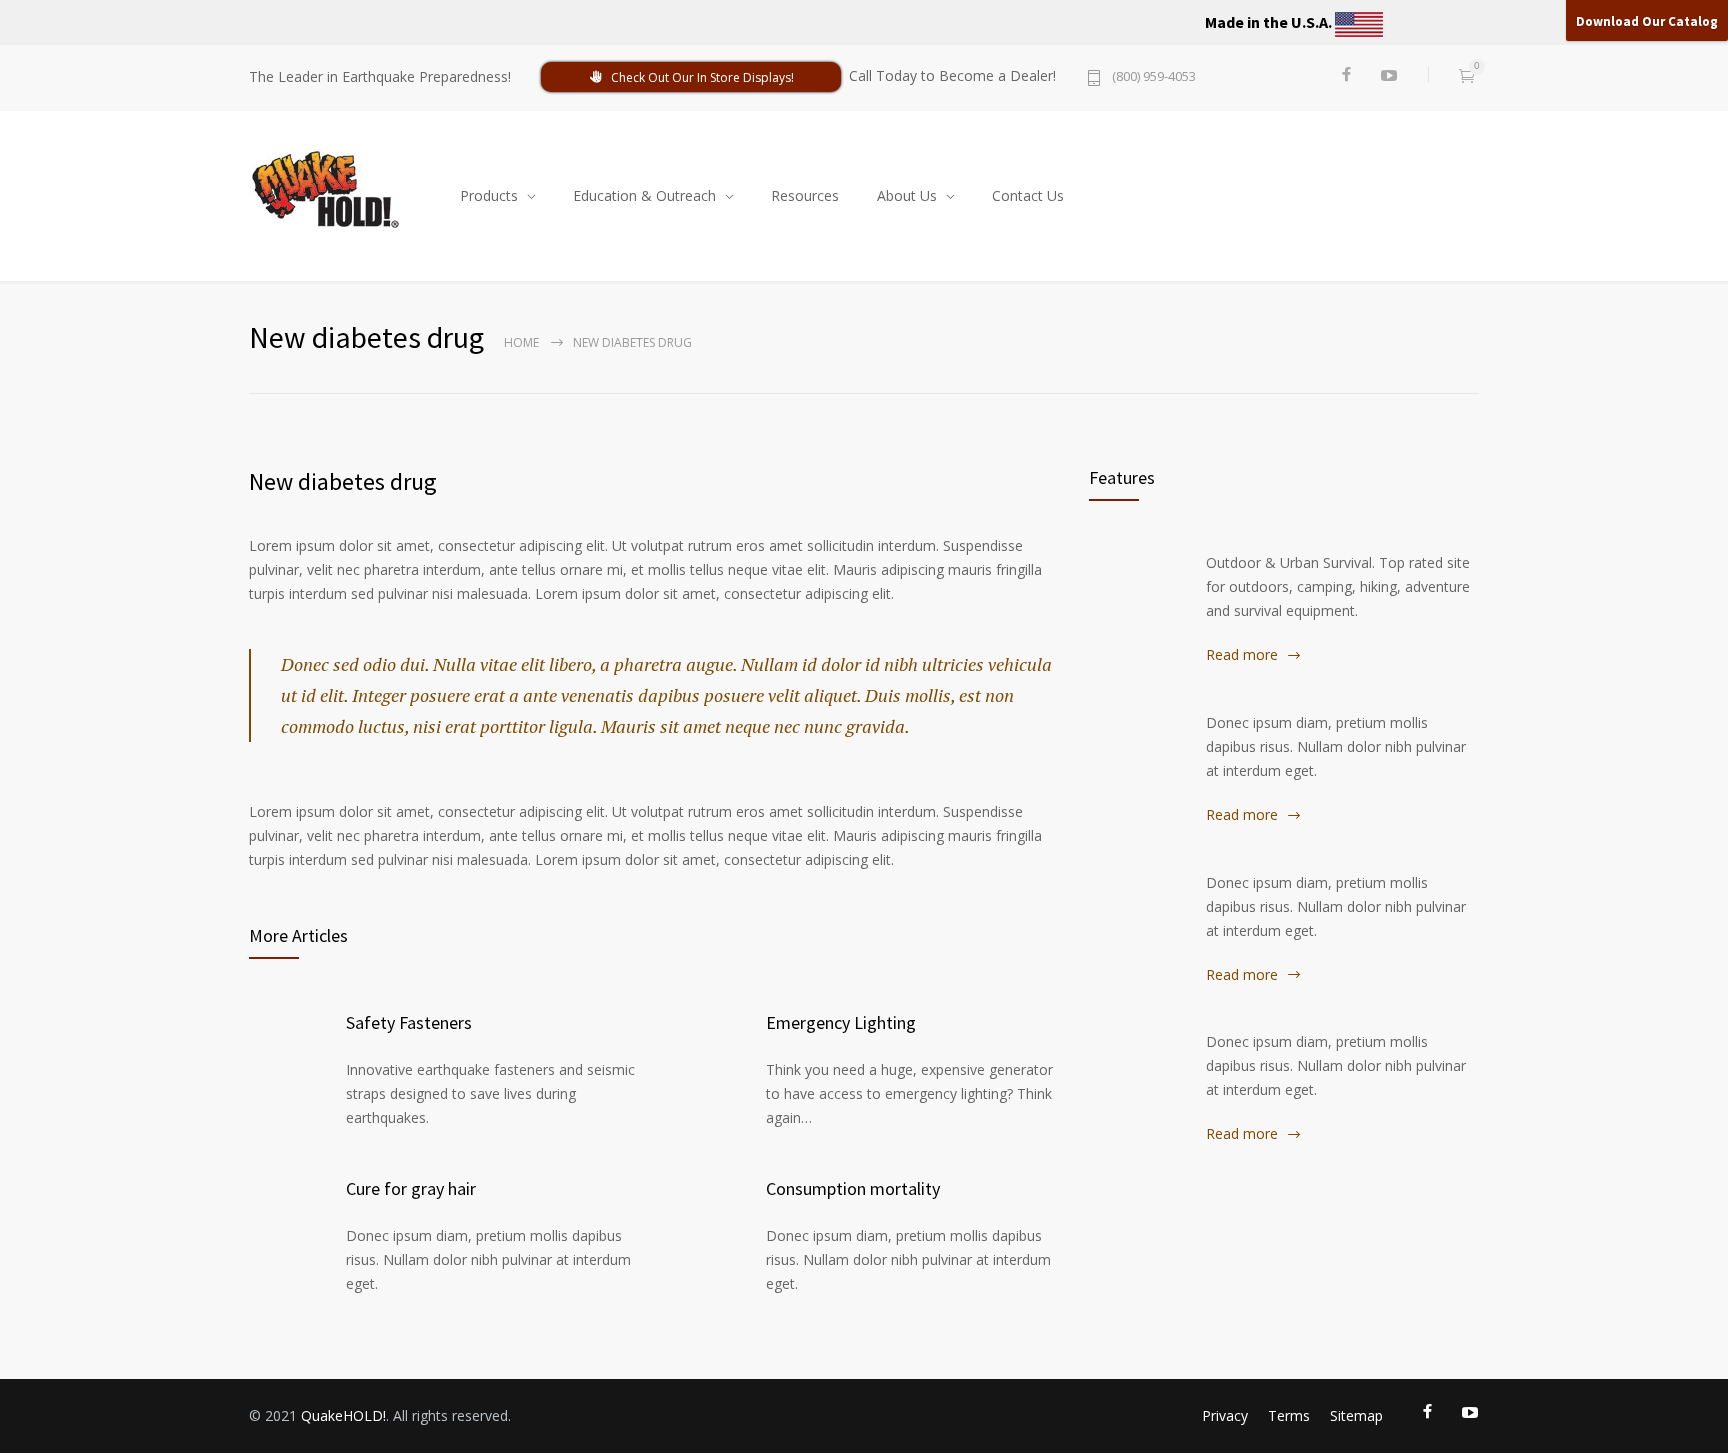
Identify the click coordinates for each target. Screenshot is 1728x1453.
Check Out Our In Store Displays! (702, 77)
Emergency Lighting (841, 1022)
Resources (805, 195)
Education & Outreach (644, 195)
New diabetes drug (343, 481)
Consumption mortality (853, 1188)
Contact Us (1028, 195)
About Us (907, 195)
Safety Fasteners (409, 1022)
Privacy (1225, 1415)
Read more (1242, 654)
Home (521, 342)
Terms (1289, 1415)
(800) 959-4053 (1154, 77)
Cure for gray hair (411, 1188)
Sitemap (1356, 1415)
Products (489, 195)
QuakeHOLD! (343, 1415)
